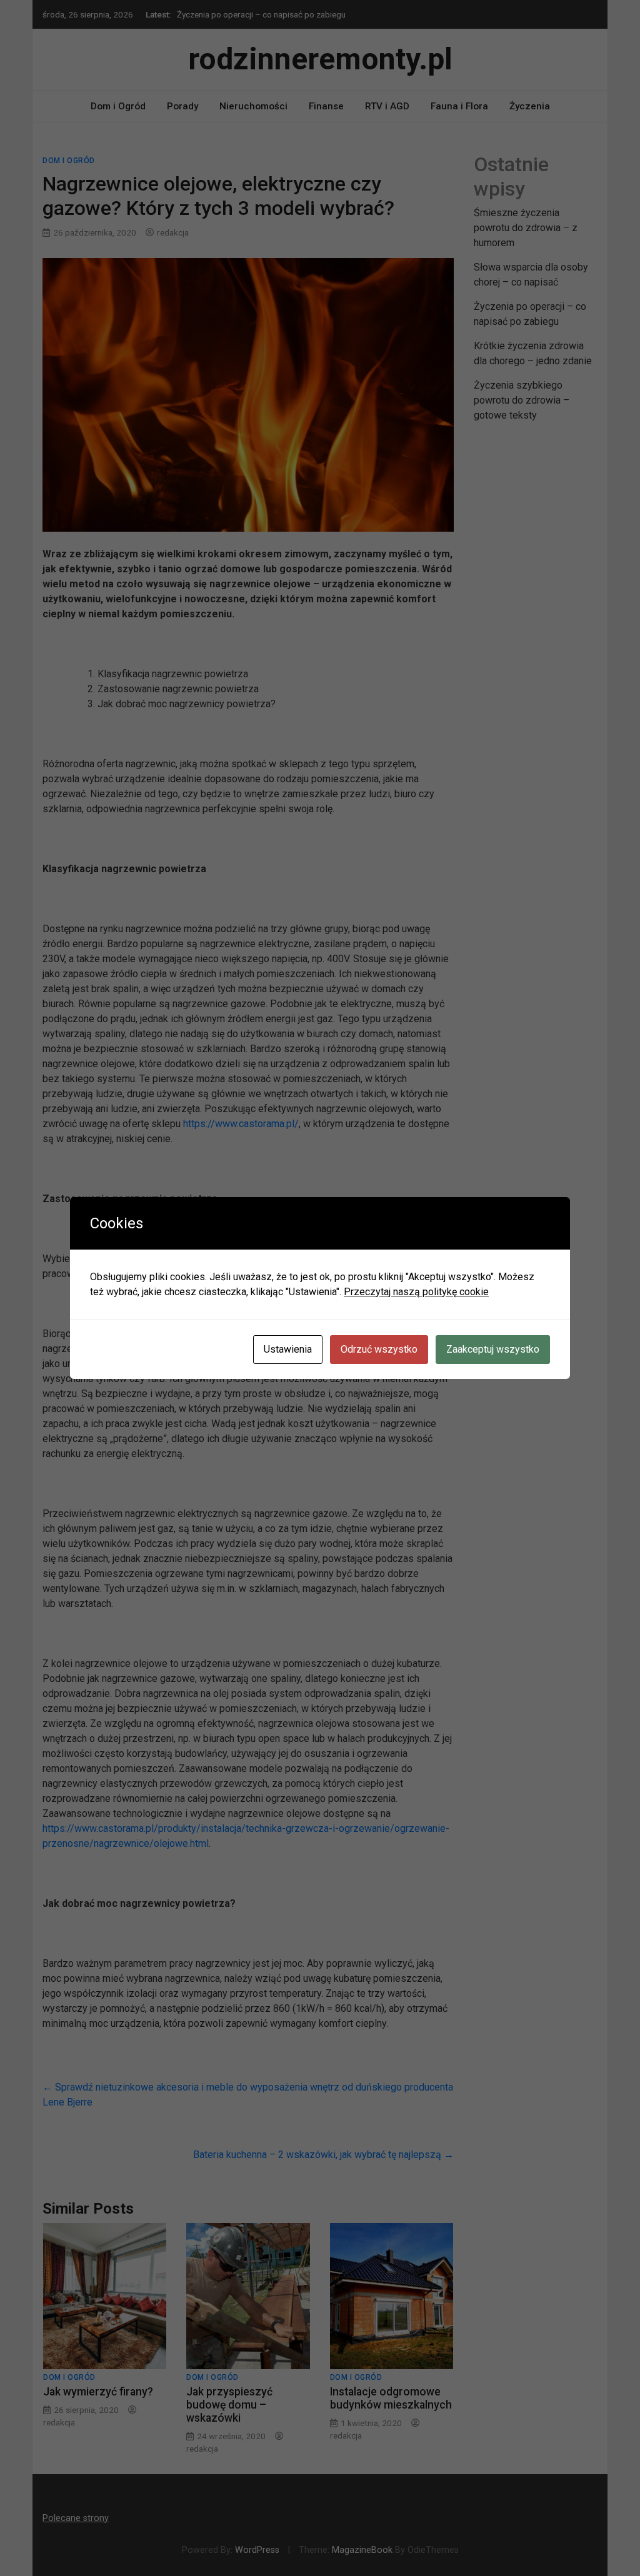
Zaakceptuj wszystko (493, 1349)
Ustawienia (288, 1349)
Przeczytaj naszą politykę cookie (416, 1292)
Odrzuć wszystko (379, 1349)
